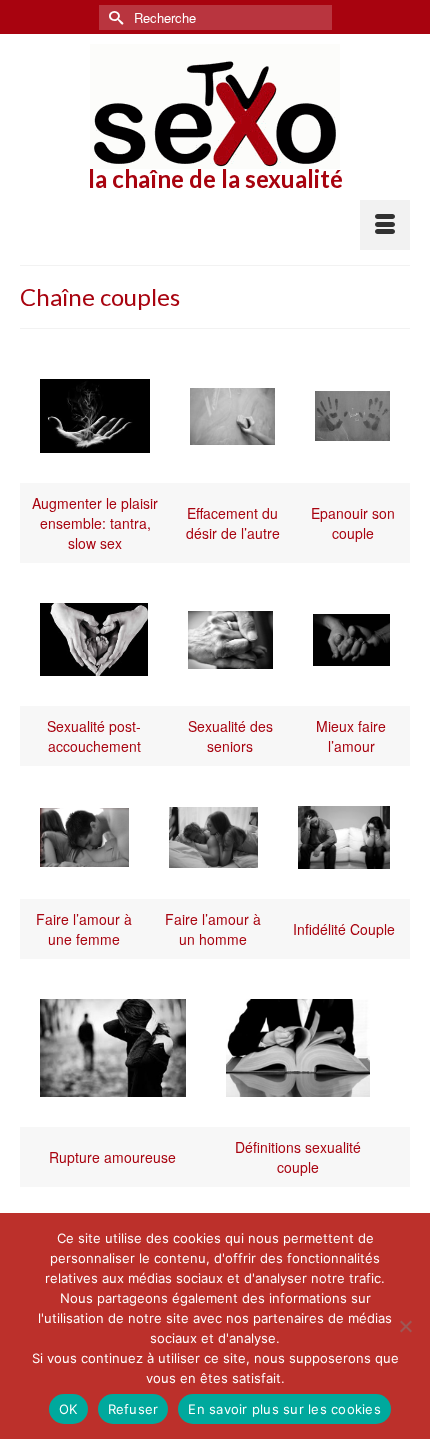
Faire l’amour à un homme (213, 929)
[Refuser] (405, 1326)
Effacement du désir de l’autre (233, 523)
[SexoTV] (215, 106)
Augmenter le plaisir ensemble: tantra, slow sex (95, 523)
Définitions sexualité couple (298, 1157)
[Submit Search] (114, 17)
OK (68, 1409)
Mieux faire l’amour (351, 736)
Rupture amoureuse (112, 1157)
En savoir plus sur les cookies (284, 1409)
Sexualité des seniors (230, 736)
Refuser (133, 1409)
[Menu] (385, 225)
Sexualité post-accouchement (94, 736)
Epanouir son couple (353, 523)
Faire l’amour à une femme (84, 929)
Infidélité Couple (344, 929)
